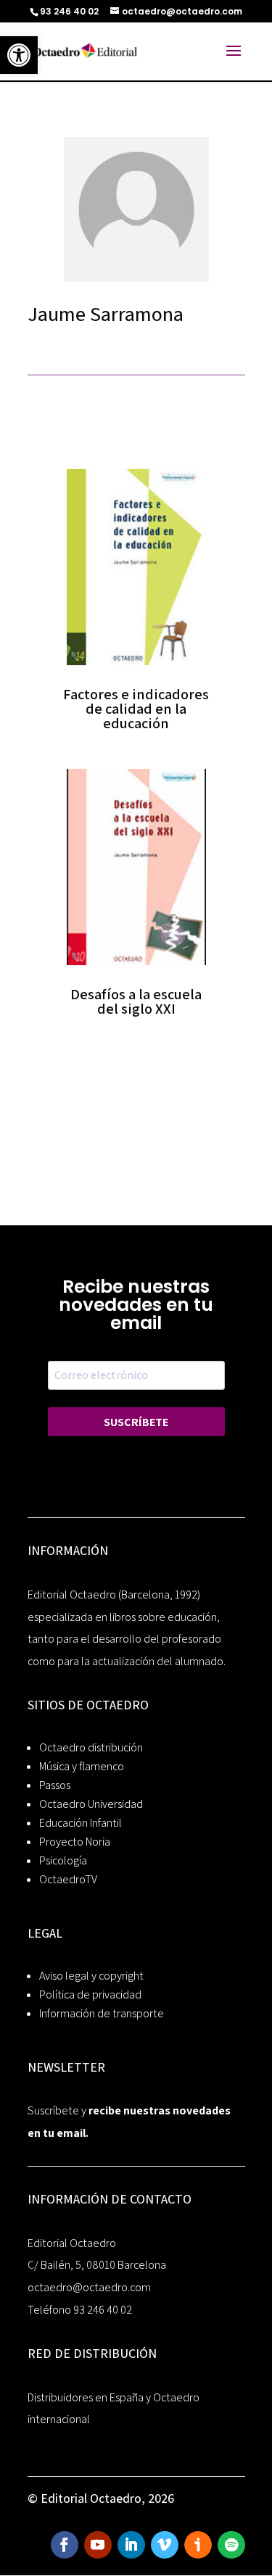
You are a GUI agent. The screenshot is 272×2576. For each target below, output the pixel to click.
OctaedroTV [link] (68, 1879)
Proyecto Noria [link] (75, 1842)
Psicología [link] (63, 1860)
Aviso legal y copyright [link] (91, 1976)
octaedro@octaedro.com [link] (89, 2287)
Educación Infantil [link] (81, 1823)
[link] (19, 55)
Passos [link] (55, 1785)
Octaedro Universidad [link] (91, 1804)
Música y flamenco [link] (82, 1766)
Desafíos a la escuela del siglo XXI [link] (136, 1001)
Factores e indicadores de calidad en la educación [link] (136, 709)
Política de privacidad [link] (90, 1994)
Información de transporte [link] (102, 2013)
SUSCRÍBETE (136, 1422)
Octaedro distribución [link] (91, 1747)
